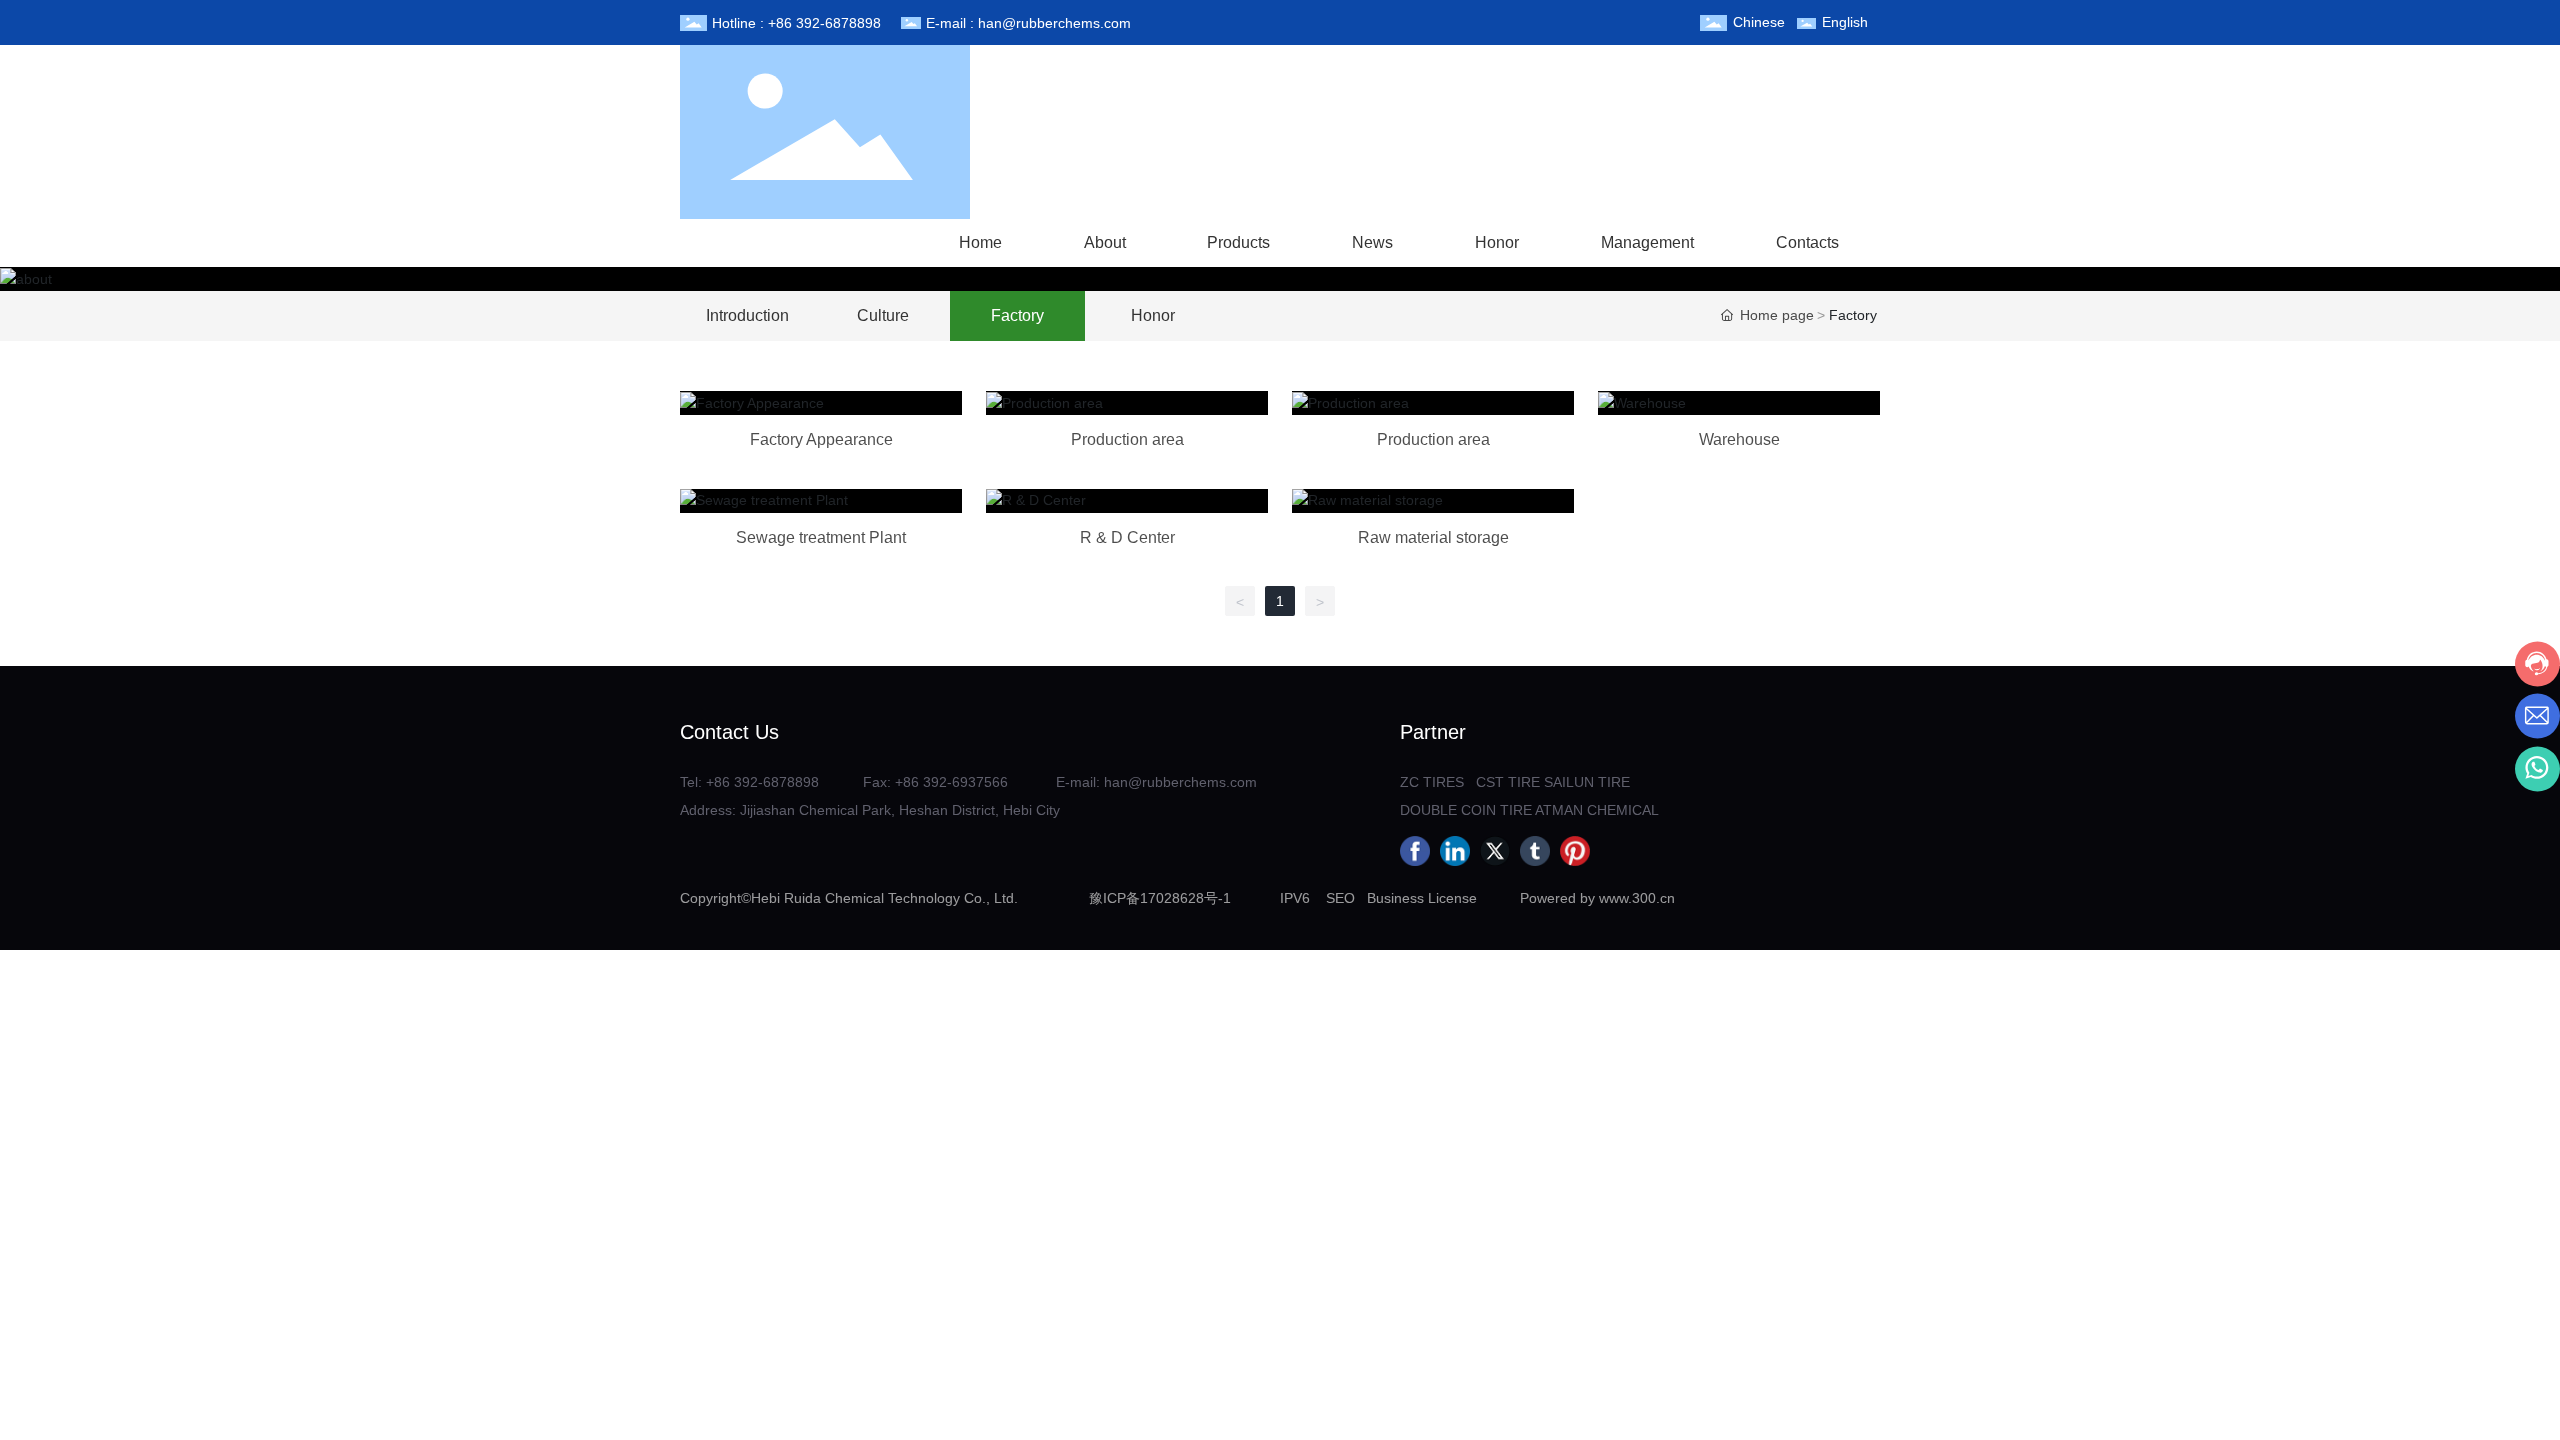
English (1845, 22)
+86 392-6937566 (951, 782)
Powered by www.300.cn (1597, 898)
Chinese (1759, 22)
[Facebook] (1415, 851)
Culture (883, 315)
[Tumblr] (1535, 851)
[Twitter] (1495, 851)
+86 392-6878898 (824, 23)
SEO (1340, 898)
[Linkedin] (1455, 851)
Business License (1422, 898)
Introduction (747, 315)
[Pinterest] (1575, 851)
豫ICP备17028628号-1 (1160, 898)
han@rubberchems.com (1054, 23)
